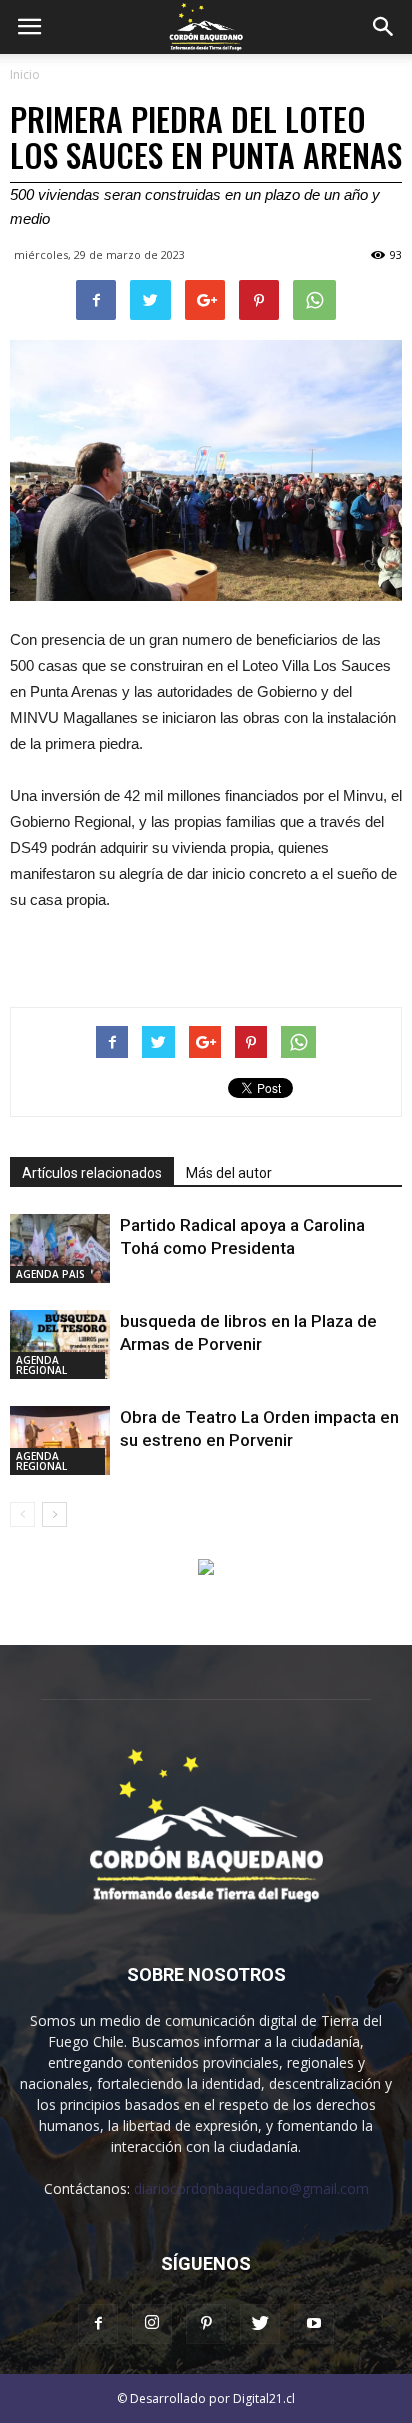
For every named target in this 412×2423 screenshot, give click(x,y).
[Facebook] (98, 2324)
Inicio (25, 74)
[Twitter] (260, 2324)
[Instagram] (152, 2324)
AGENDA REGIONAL (41, 1365)
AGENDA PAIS (50, 1274)
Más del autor (229, 1173)
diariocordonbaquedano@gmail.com (251, 2188)
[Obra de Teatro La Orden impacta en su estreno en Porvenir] (60, 1440)
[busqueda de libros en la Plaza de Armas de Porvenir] (60, 1344)
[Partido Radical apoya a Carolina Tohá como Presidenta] (60, 1248)
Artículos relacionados (92, 1173)
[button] (384, 27)
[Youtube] (314, 2324)
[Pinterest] (206, 2324)
